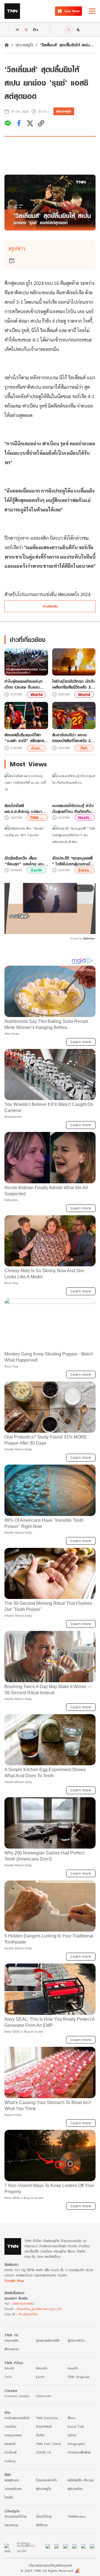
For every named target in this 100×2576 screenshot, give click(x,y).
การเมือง (10, 2426)
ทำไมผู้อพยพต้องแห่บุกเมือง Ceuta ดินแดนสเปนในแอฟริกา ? (23, 684)
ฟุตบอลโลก (75, 2489)
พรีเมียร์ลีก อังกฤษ (81, 2480)
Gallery (10, 2461)
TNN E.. (37, 818)
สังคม (71, 2418)
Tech (8, 2377)
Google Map (14, 2280)
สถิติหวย (42, 2525)
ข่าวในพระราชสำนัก (17, 2418)
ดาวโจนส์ (10, 2452)
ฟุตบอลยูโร (24, 45)
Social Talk (76, 2426)
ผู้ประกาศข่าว (76, 2340)
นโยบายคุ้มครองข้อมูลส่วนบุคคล (50, 2565)
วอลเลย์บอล (13, 2489)
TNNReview (77, 2516)
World (37, 695)
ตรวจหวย (11, 2525)
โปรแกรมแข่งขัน (47, 2480)
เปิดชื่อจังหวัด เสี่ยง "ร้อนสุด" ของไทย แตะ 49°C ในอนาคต (24, 861)
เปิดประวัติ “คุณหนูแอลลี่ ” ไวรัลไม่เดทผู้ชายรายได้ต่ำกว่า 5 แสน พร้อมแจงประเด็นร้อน (73, 861)
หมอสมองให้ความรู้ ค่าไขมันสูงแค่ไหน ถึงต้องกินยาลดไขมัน (74, 809)
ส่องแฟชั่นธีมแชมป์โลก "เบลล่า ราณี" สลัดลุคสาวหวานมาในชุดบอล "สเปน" (26, 738)
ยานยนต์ (10, 2444)
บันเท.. (37, 748)
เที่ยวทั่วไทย (44, 2516)
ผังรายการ (12, 2349)
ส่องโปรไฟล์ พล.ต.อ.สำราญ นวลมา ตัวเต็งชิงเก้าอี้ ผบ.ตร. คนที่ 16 (26, 809)
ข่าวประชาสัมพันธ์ (79, 2452)
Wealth (42, 2368)
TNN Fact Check (48, 2444)
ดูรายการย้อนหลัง (48, 2340)
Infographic (76, 2444)
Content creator (17, 2396)
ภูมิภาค (72, 2435)
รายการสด (11, 2340)
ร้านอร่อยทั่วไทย (16, 2516)
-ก (17, 29)
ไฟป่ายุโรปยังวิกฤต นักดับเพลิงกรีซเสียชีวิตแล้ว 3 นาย (74, 684)
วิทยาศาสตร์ (44, 2426)
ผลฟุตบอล (12, 2480)
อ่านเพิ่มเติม (50, 606)
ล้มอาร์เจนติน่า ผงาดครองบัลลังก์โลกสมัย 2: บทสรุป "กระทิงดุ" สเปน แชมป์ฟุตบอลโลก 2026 (73, 738)
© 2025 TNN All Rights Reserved (47, 2571)
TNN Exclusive (47, 2418)
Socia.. (85, 870)
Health (73, 2368)
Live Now (72, 11)
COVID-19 (43, 2452)
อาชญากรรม (13, 2435)
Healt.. (85, 818)
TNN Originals (78, 2377)
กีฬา (84, 748)
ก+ (36, 29)
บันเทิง (40, 2435)
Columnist (43, 2396)
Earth (37, 870)
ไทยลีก (9, 2497)
